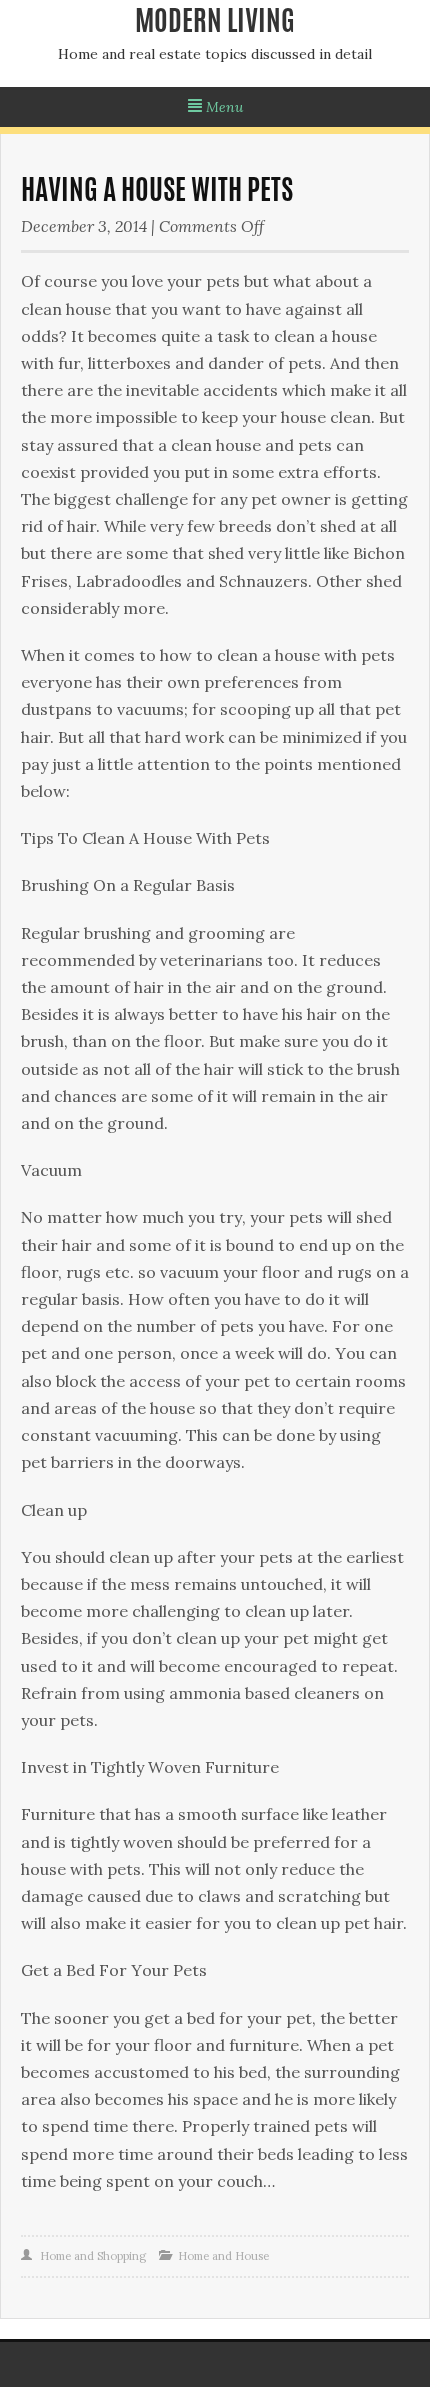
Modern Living (215, 24)
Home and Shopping (93, 2256)
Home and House (223, 2256)
